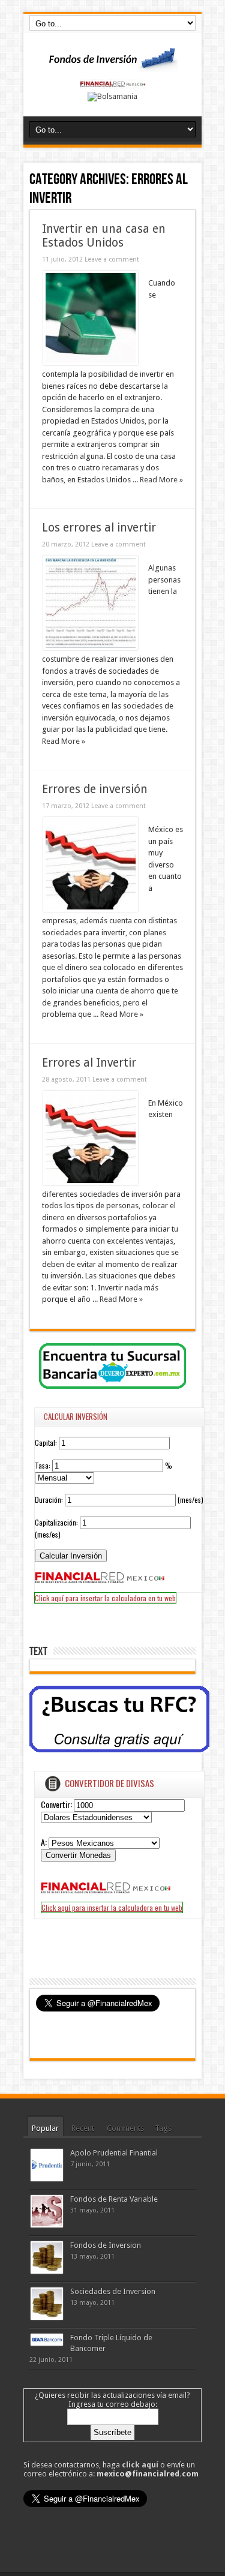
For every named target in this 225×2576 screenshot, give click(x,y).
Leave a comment (112, 259)
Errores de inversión (95, 789)
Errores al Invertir (89, 1063)
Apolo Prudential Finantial (114, 2153)
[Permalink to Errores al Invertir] (91, 1183)
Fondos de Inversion (106, 2245)
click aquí (140, 2465)
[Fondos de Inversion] (113, 64)
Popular (45, 2128)
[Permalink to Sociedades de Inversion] (47, 2317)
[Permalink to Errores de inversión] (91, 909)
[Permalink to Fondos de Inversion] (47, 2271)
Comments (125, 2128)
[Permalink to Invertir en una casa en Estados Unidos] (91, 363)
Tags (163, 2128)
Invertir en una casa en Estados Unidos (104, 236)
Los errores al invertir (99, 528)
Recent (83, 2128)
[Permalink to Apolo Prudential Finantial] (47, 2179)
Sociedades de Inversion (113, 2291)
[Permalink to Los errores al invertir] (91, 648)
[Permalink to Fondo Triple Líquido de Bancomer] (47, 2343)
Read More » (161, 480)
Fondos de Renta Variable (114, 2199)
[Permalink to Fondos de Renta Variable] (47, 2225)
